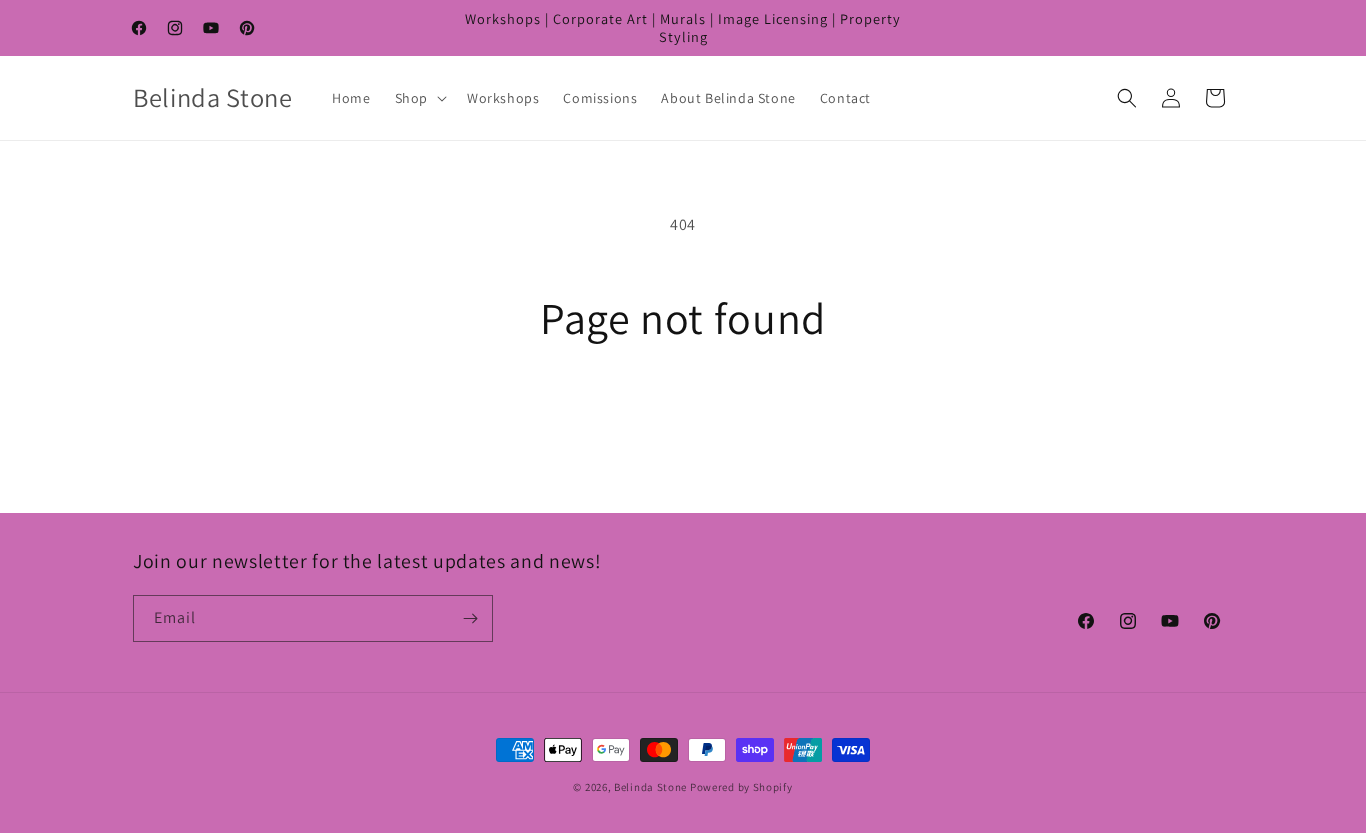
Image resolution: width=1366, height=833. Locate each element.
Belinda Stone (650, 787)
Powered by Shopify (741, 787)
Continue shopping (683, 419)
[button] (419, 98)
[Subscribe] (470, 618)
